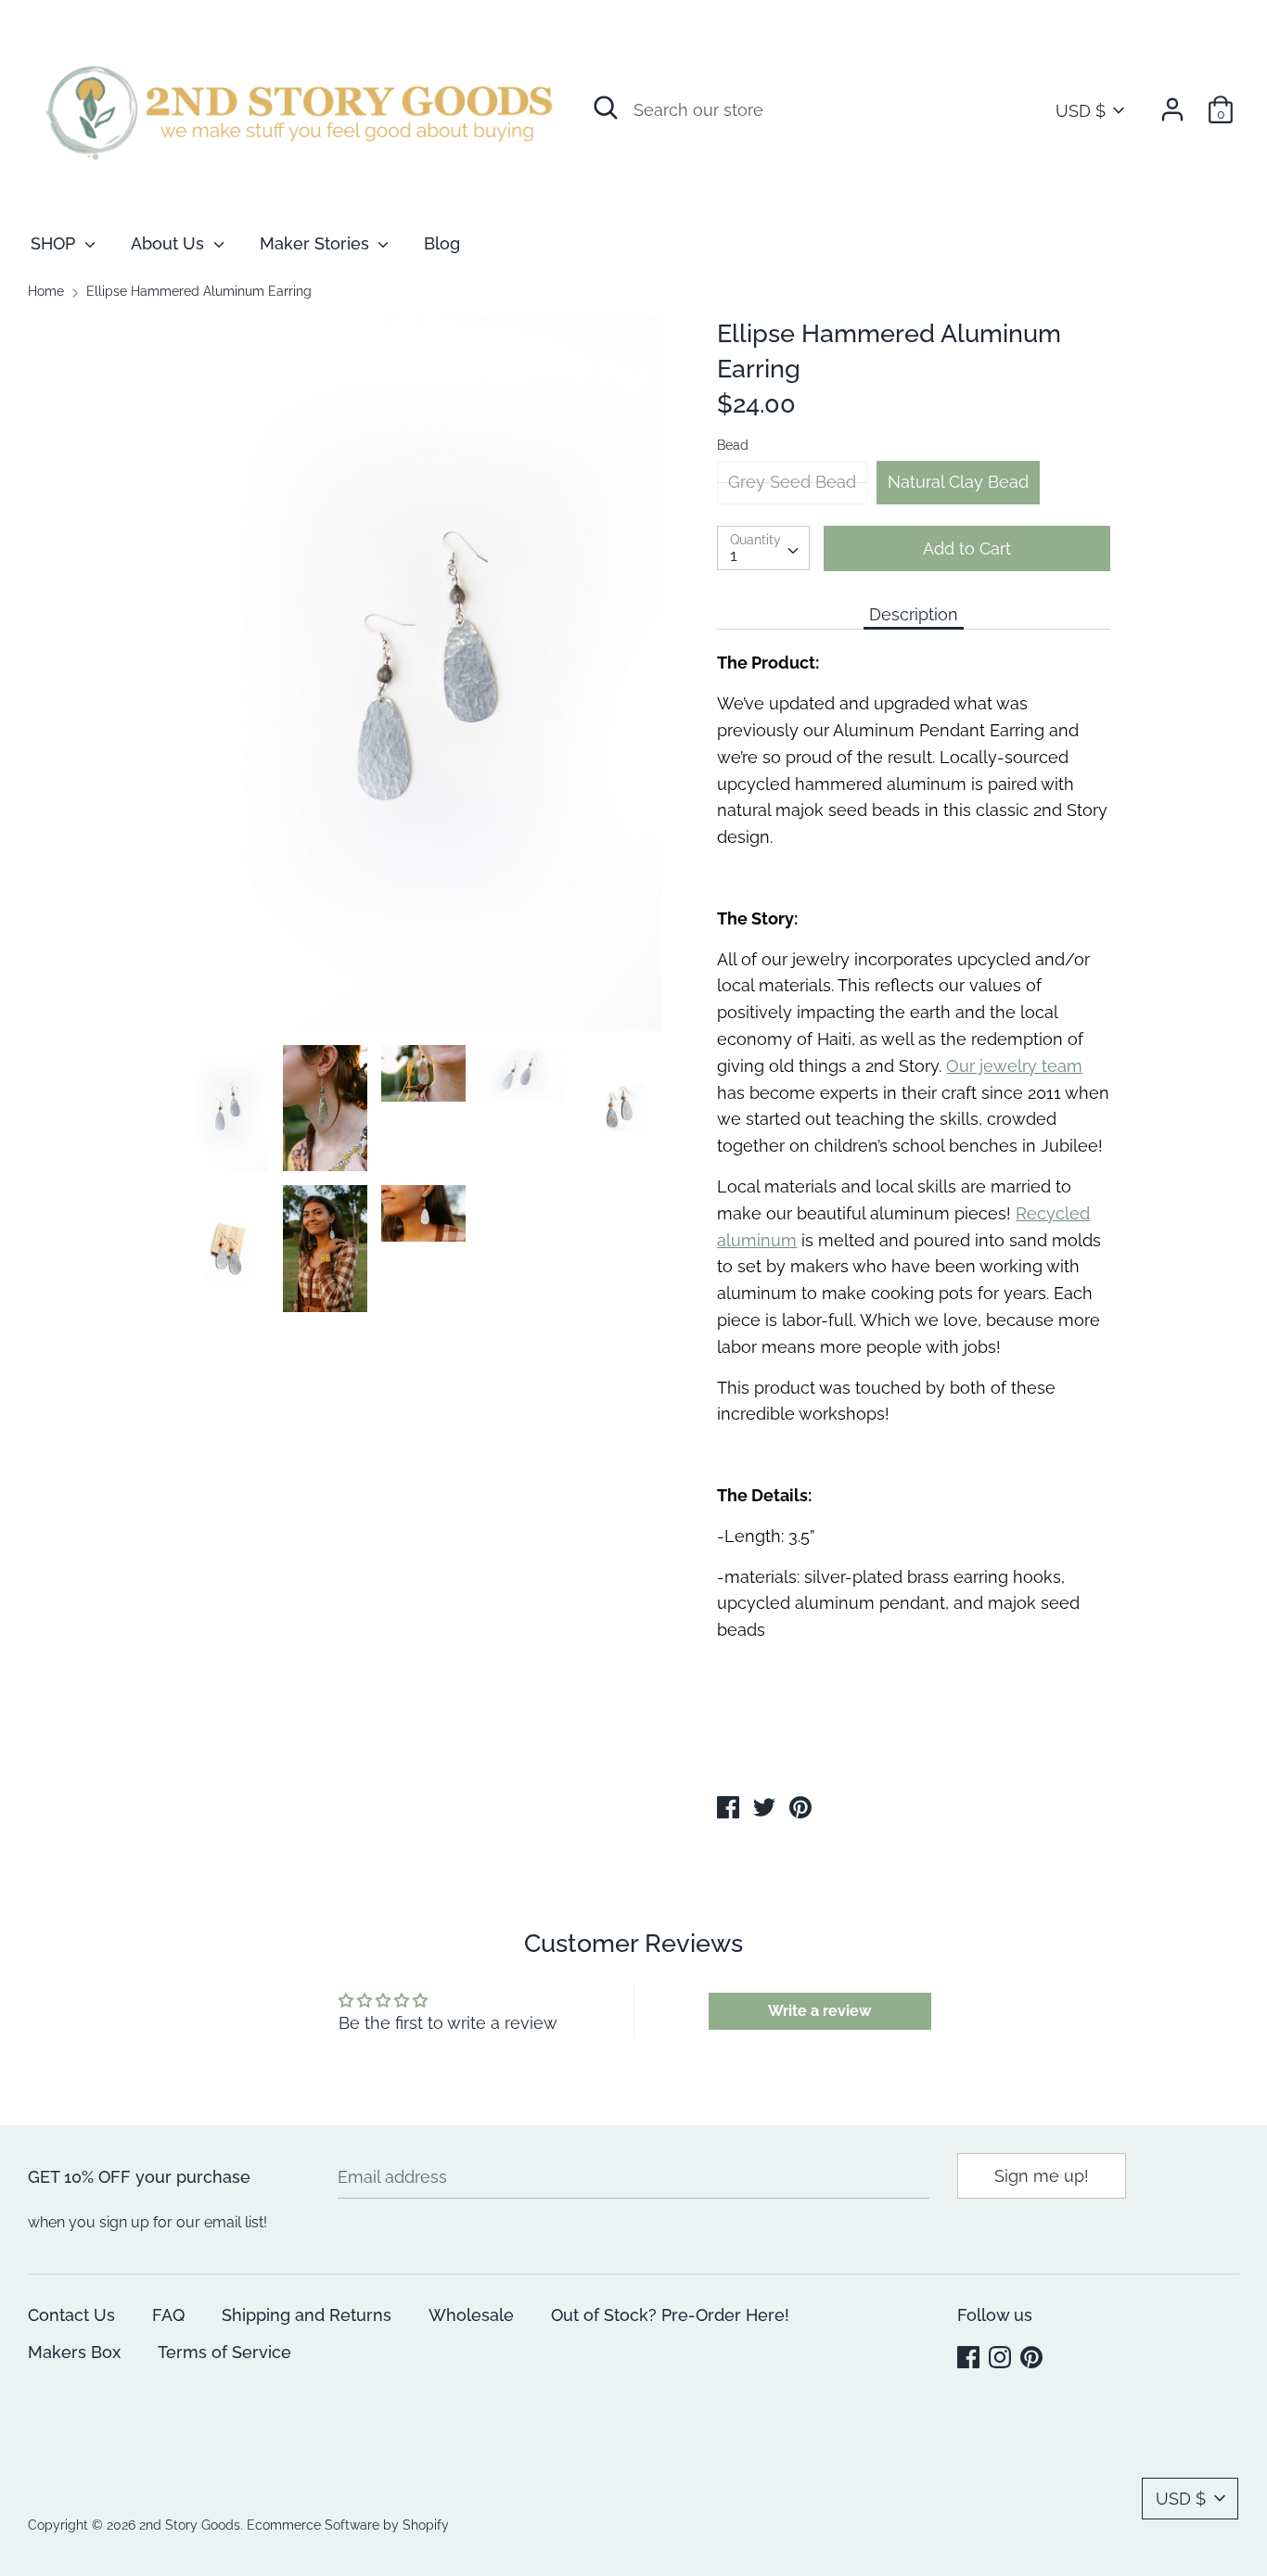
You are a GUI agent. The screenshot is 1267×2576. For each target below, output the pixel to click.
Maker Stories (317, 243)
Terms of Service (224, 2352)
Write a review (819, 2011)
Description (914, 614)
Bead (733, 445)
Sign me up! (1042, 2176)
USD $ (1081, 111)
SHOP (55, 243)
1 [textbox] (734, 555)
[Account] (1172, 103)
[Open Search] (606, 108)
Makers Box (74, 2352)
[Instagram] (1002, 2359)
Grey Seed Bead (792, 482)
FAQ (168, 2315)
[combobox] (763, 548)
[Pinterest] (1033, 2359)
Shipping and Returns (307, 2315)
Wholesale (471, 2315)
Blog (442, 243)
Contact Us (71, 2315)
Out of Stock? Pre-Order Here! (670, 2315)
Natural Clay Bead (958, 482)
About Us (170, 243)
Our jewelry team (1014, 1066)
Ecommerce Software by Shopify (348, 2525)
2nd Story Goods (190, 2525)
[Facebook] (970, 2359)
